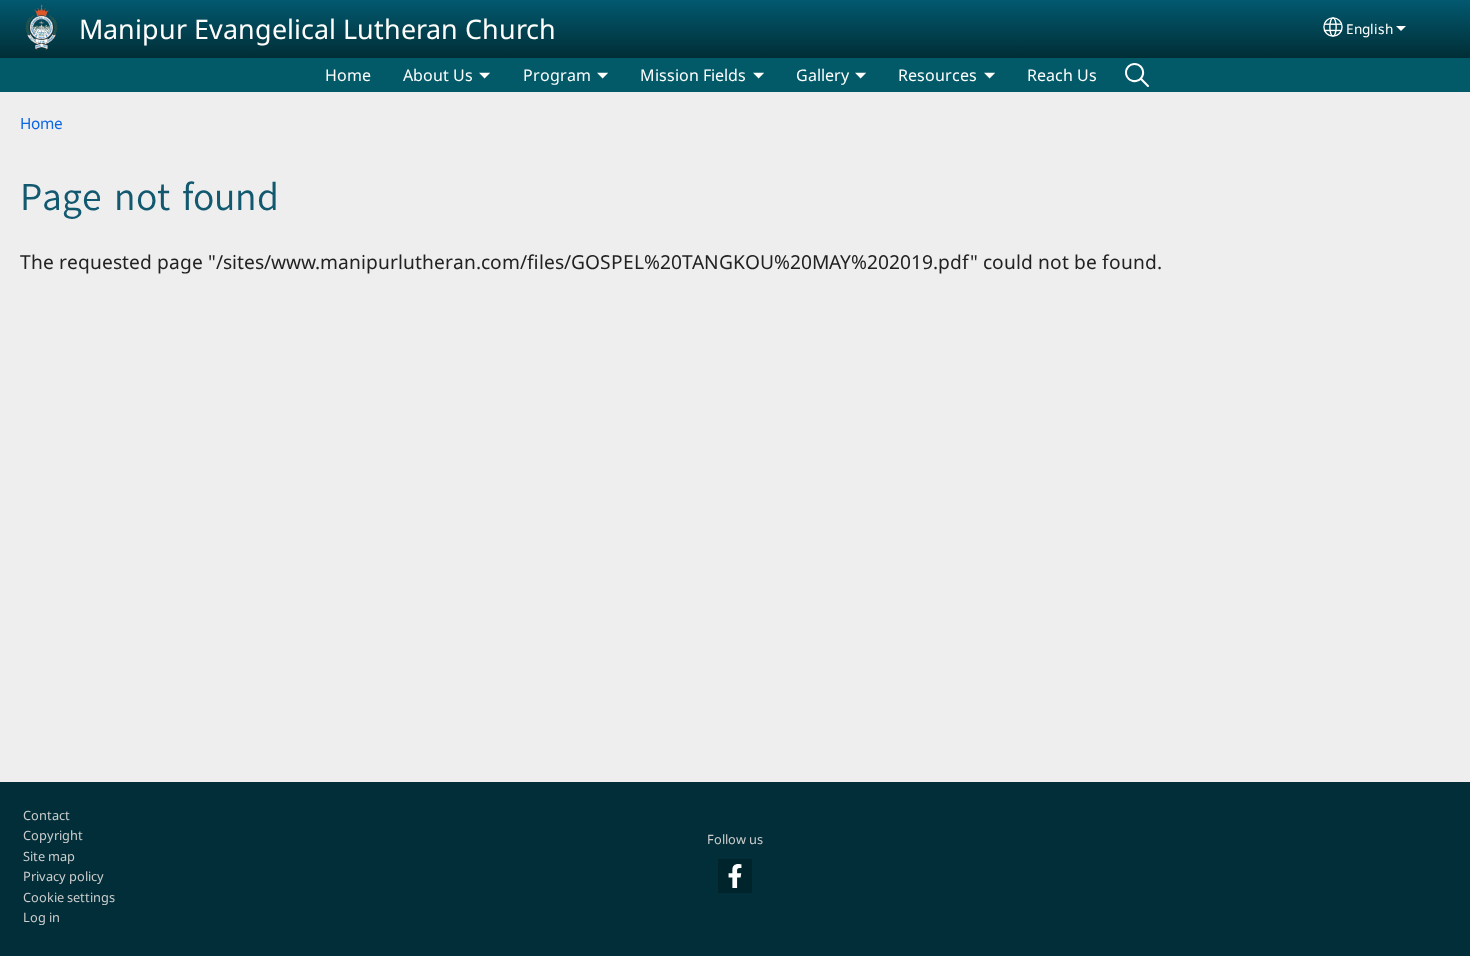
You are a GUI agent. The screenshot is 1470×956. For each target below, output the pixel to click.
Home (348, 75)
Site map (49, 856)
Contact (46, 815)
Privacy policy (63, 876)
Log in (41, 917)
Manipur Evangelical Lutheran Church (317, 28)
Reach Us (1062, 75)
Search (1137, 75)
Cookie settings (69, 897)
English (1369, 28)
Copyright (53, 835)
